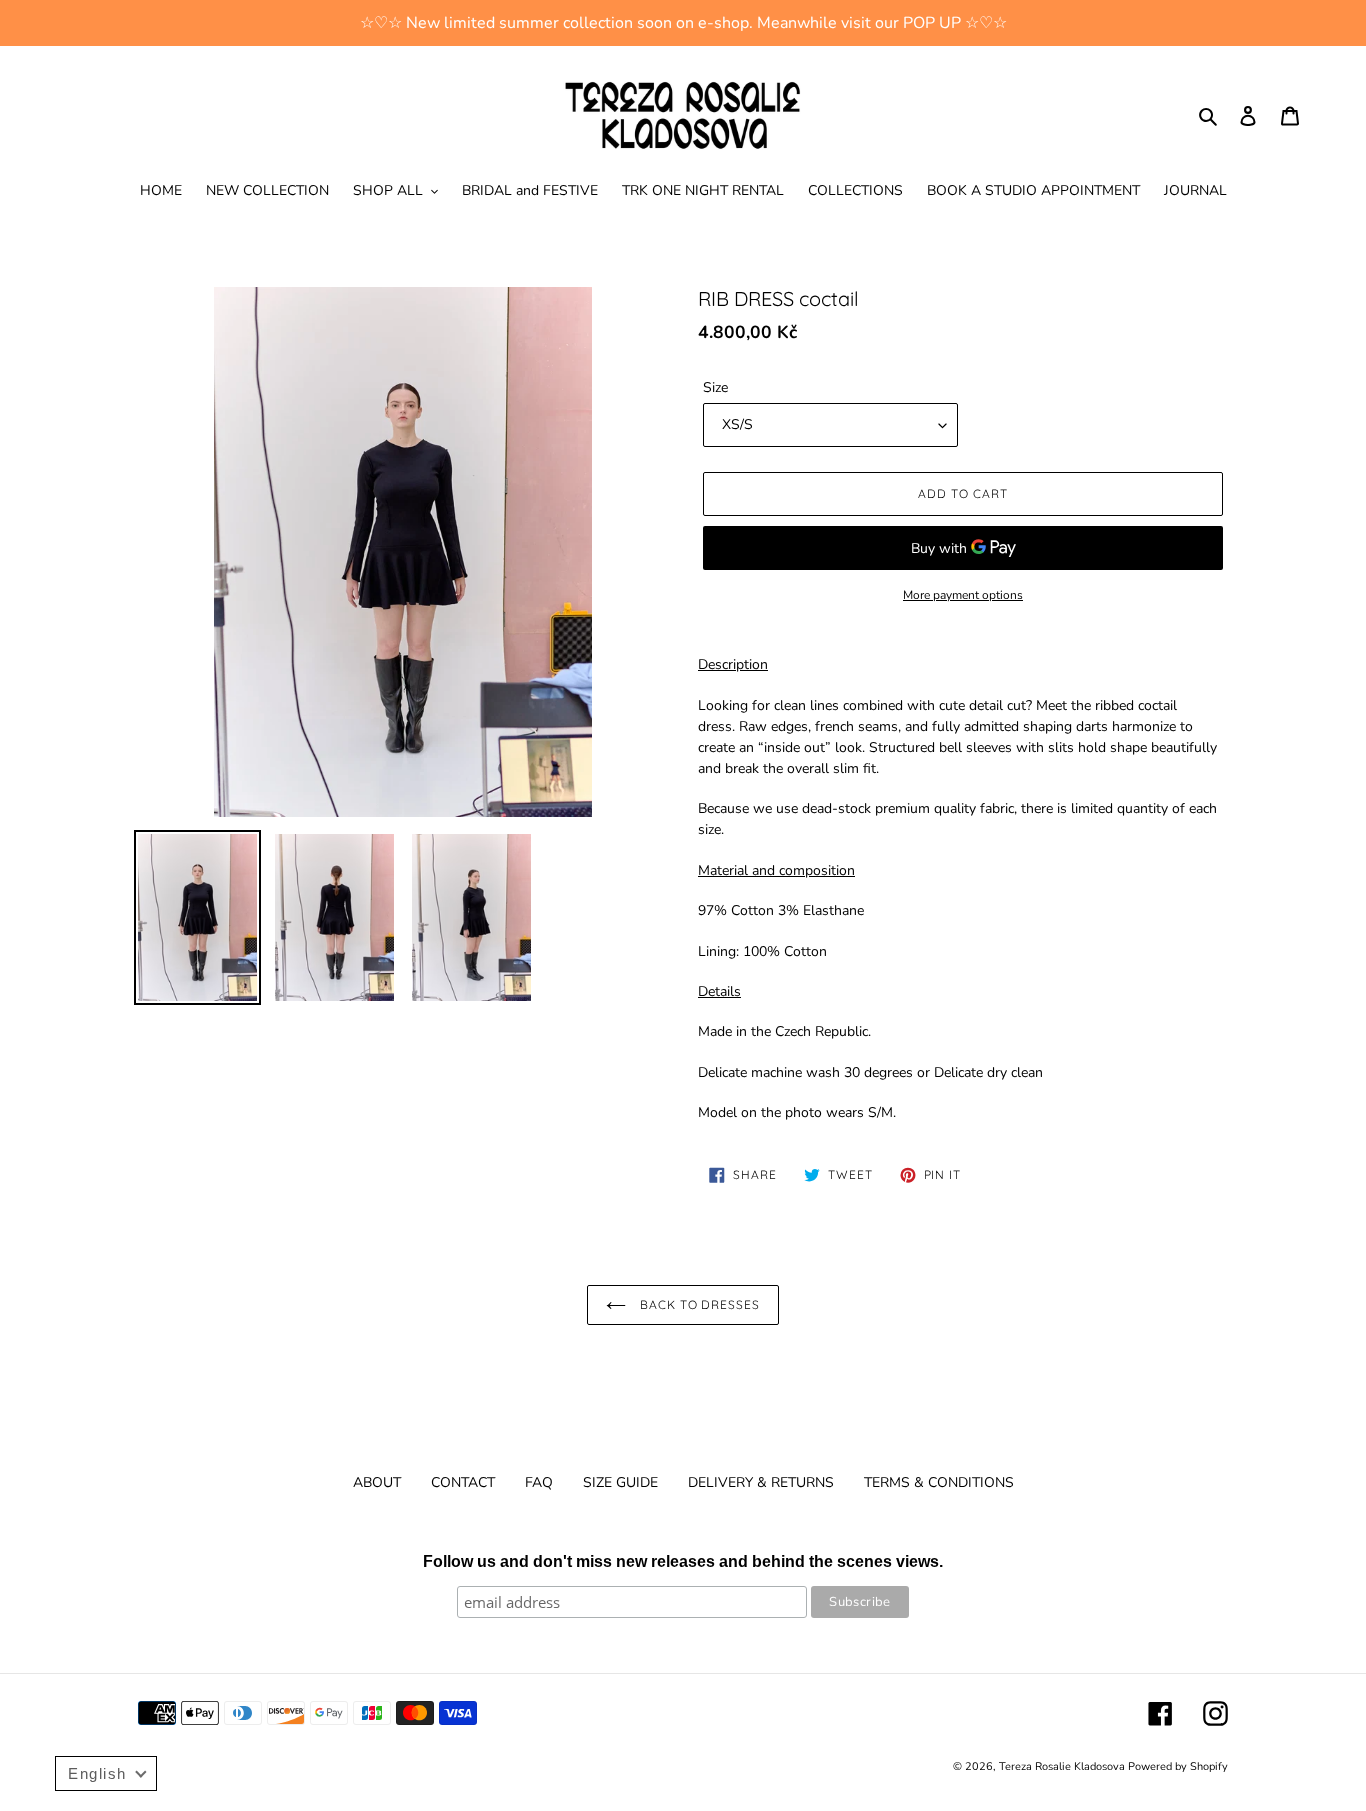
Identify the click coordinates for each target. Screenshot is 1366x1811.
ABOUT (377, 1482)
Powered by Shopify (1178, 1766)
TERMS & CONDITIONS (939, 1482)
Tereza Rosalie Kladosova (1063, 1766)
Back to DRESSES (698, 1304)
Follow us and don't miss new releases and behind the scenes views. (683, 1561)
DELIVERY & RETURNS (761, 1482)
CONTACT (463, 1482)
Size (715, 387)
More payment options (963, 595)
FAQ (539, 1482)
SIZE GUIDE (620, 1482)
